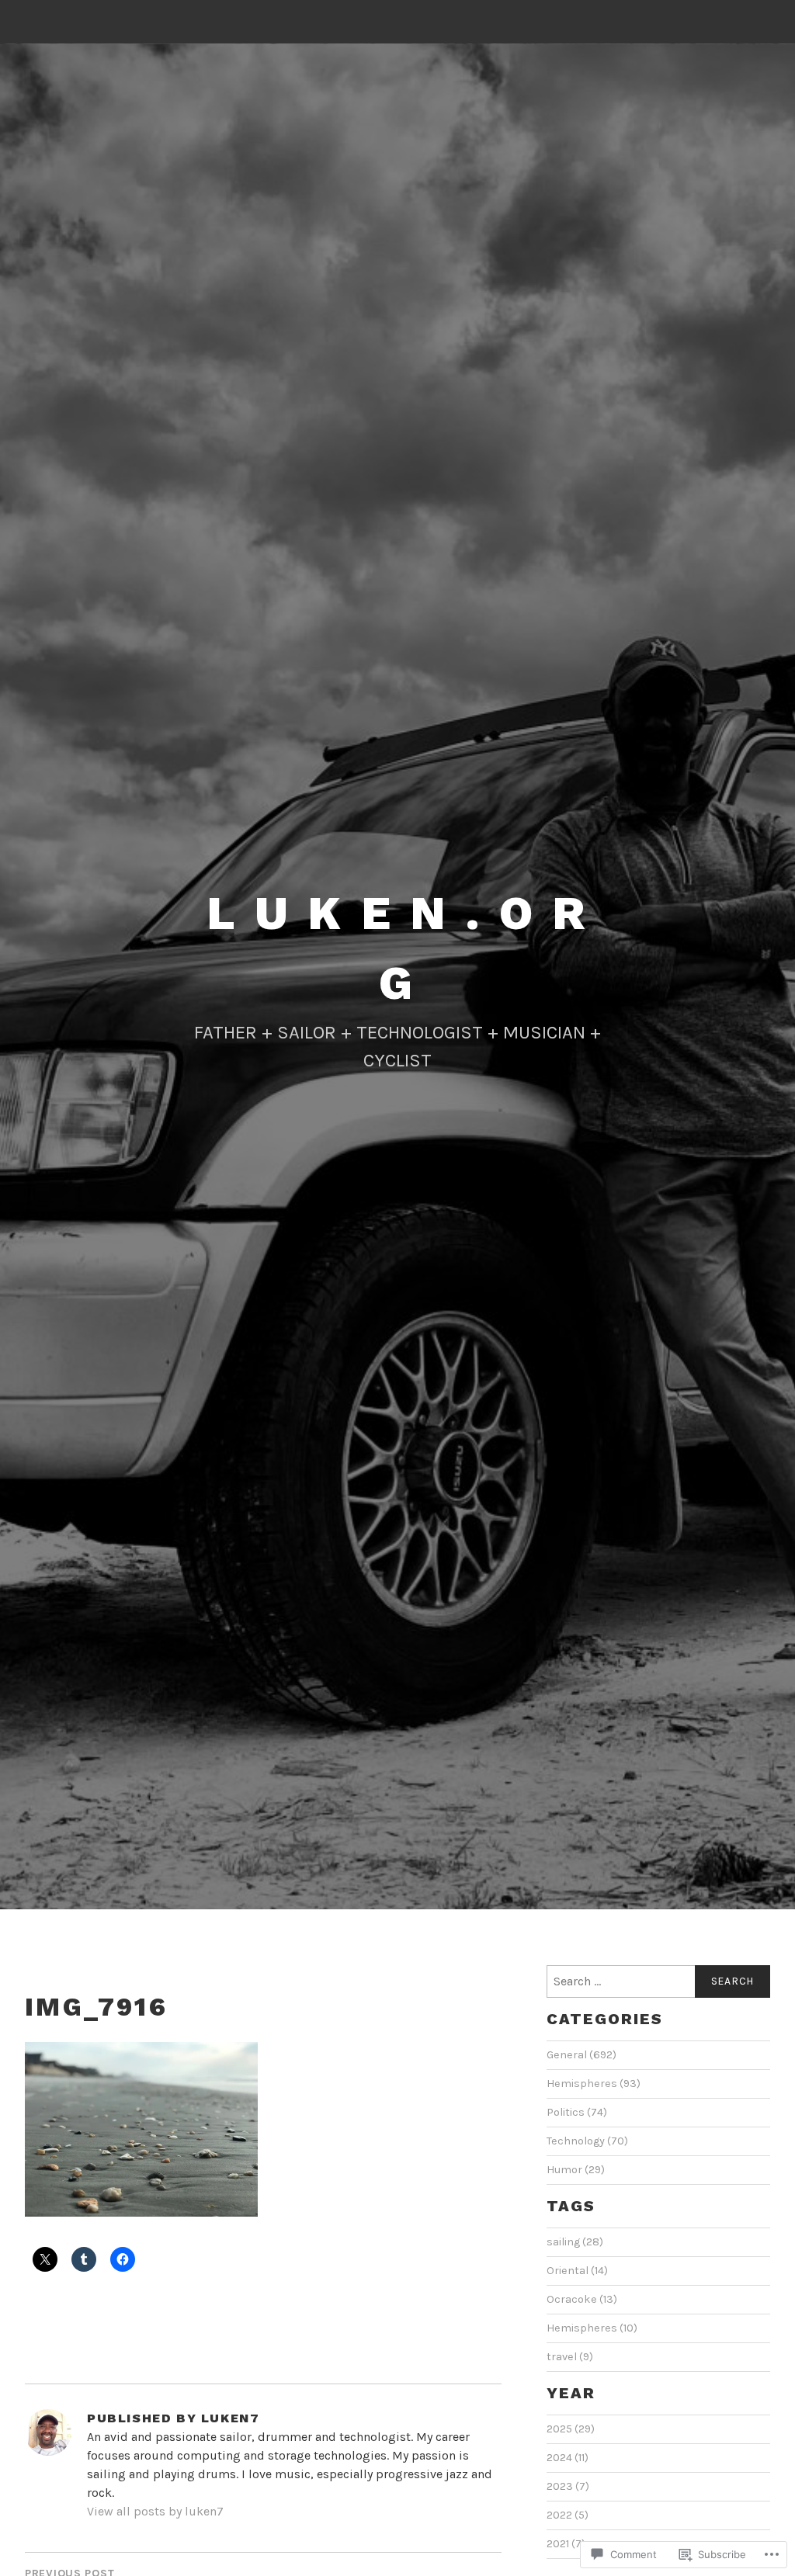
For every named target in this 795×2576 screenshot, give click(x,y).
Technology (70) (587, 2141)
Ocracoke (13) (582, 2299)
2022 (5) (568, 2515)
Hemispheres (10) (592, 2328)
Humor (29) (576, 2170)
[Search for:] (658, 1981)
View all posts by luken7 (155, 2511)
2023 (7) (568, 2486)
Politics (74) (577, 2112)
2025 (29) (571, 2429)
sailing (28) (575, 2242)
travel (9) (570, 2357)
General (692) (581, 2055)
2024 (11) (568, 2458)
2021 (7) (566, 2544)
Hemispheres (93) (594, 2084)
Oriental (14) (577, 2271)
